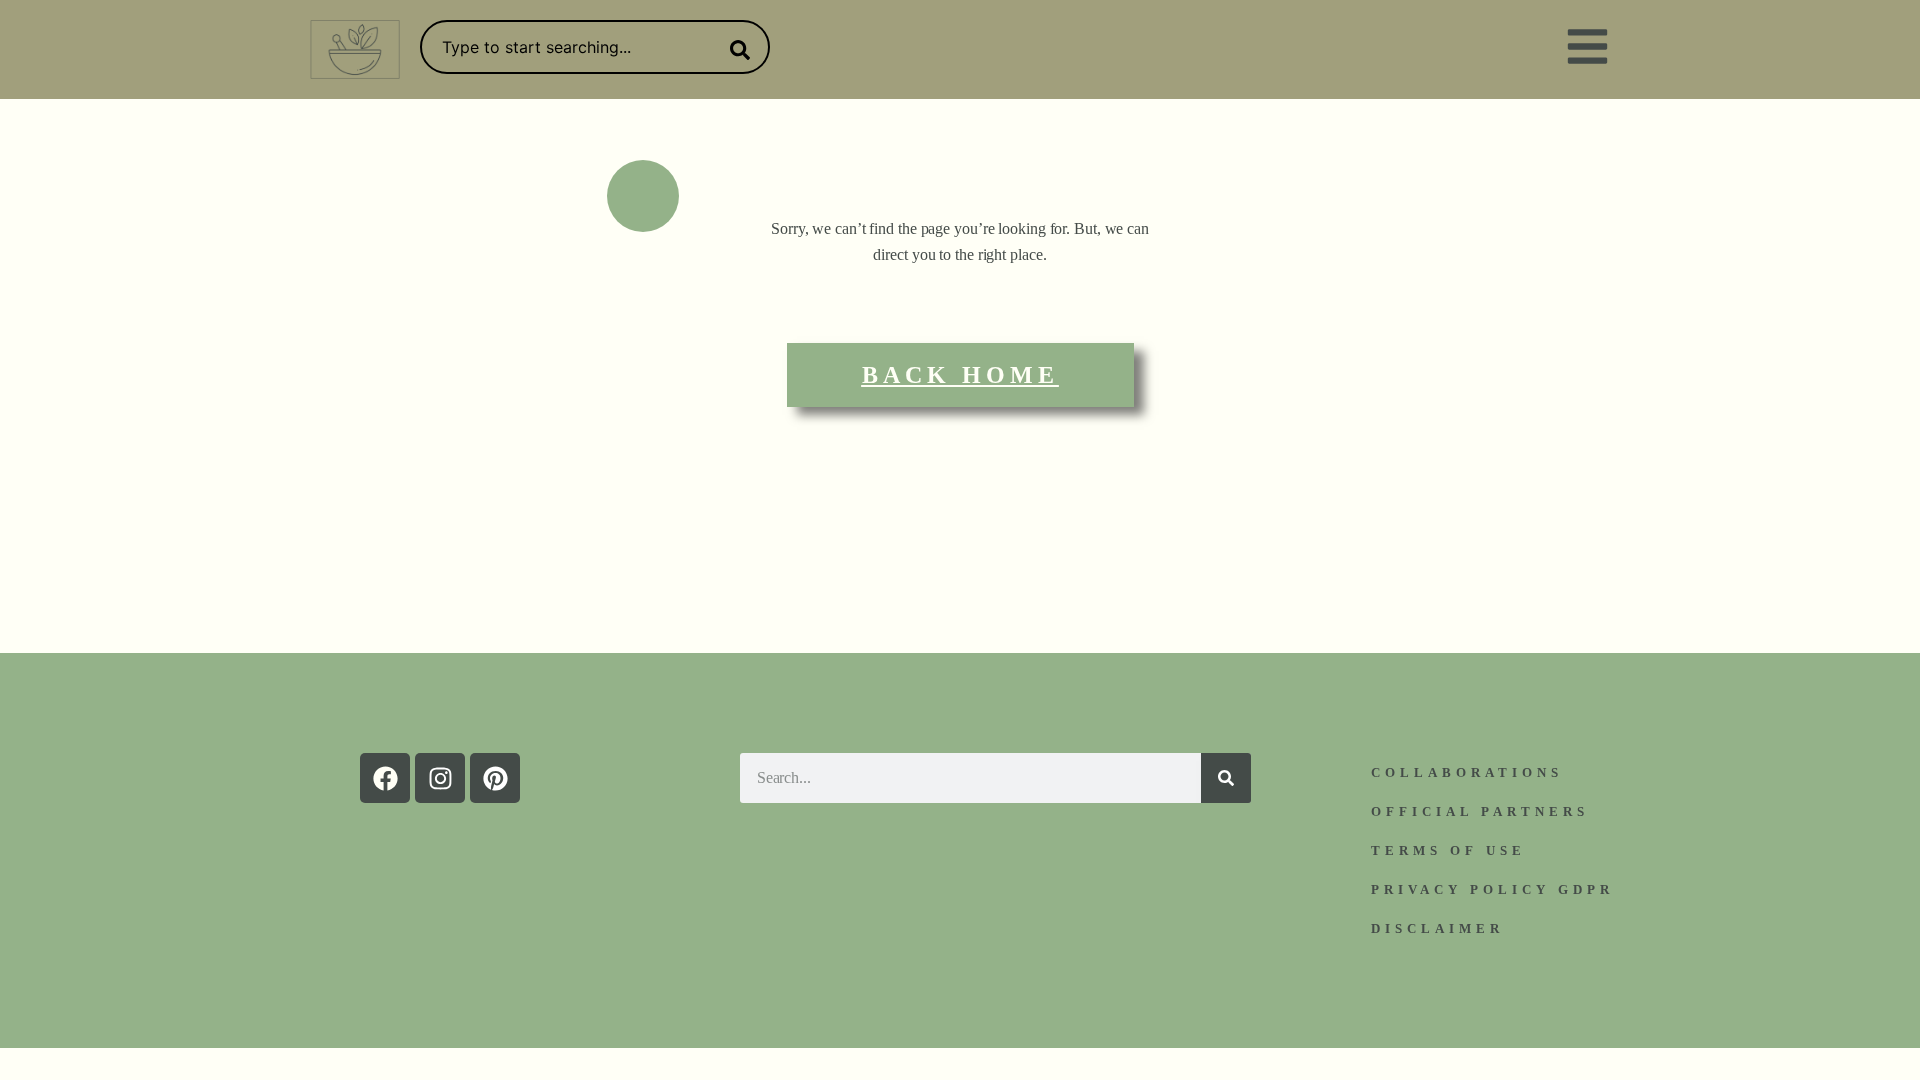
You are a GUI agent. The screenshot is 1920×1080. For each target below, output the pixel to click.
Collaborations (1467, 772)
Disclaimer (1437, 928)
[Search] (736, 50)
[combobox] (595, 47)
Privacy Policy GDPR (1492, 889)
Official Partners (1480, 811)
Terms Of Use (1448, 850)
